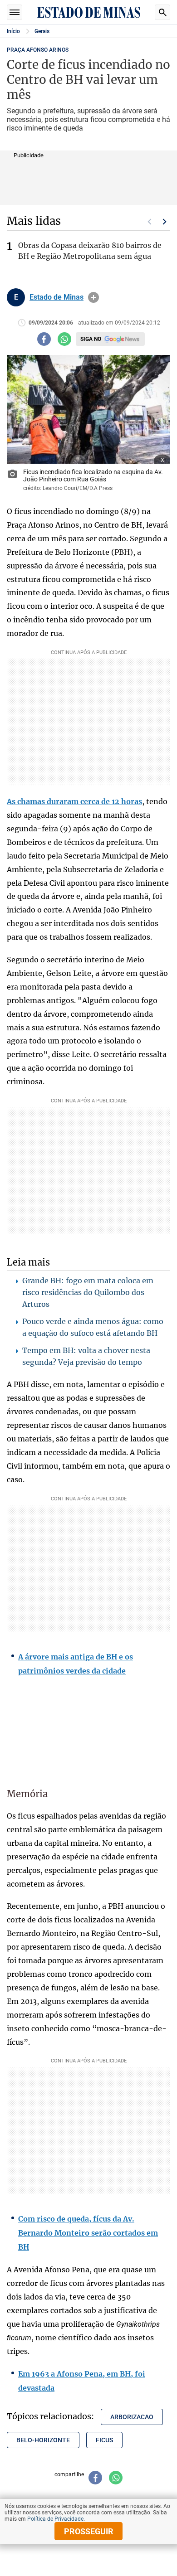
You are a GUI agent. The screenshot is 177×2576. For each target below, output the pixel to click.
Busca (162, 12)
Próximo (165, 222)
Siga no (91, 339)
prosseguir (89, 2531)
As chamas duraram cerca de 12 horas (74, 801)
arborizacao (132, 2417)
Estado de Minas (57, 297)
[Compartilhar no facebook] (44, 339)
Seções (15, 12)
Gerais (42, 31)
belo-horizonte (43, 2440)
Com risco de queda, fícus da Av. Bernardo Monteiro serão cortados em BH (88, 2233)
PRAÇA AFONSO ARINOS (38, 50)
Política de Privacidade (55, 2519)
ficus (104, 2440)
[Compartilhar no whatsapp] (64, 339)
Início (13, 31)
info (93, 297)
